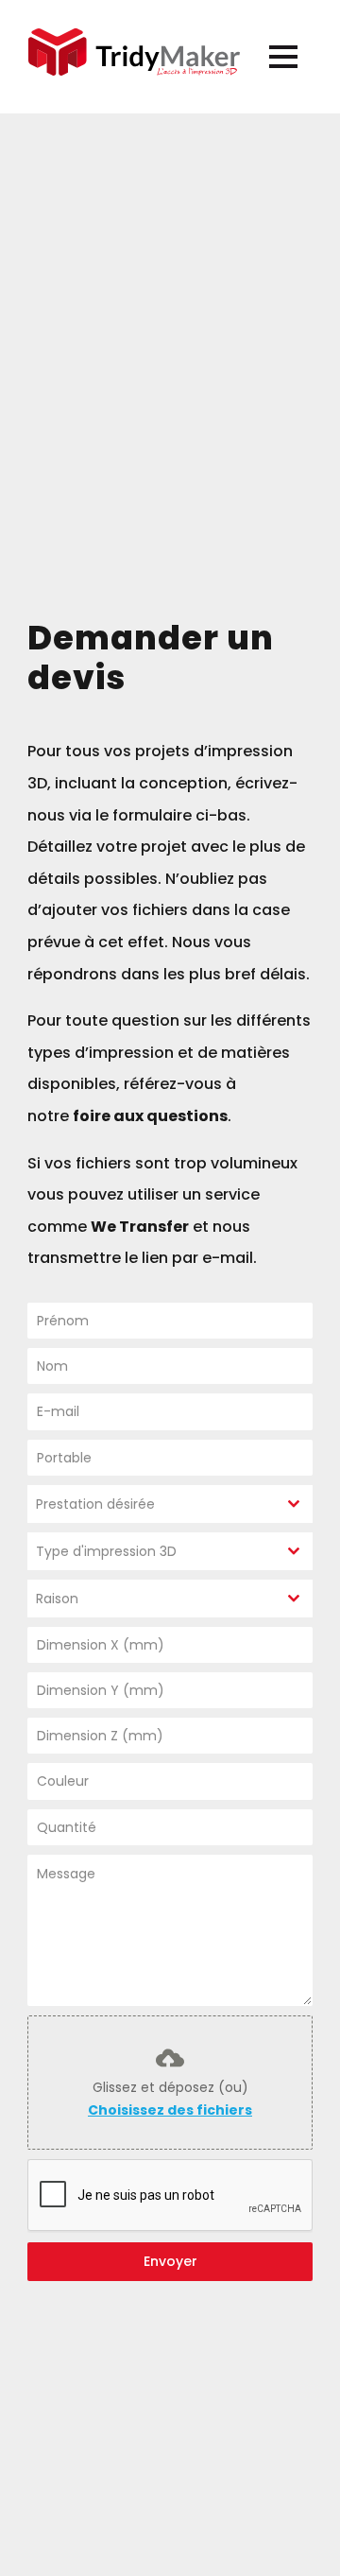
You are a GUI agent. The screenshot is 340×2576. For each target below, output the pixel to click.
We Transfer (140, 1227)
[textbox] (152, 1504)
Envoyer (170, 2261)
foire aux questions (150, 1116)
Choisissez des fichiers (170, 2110)
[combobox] (170, 1504)
